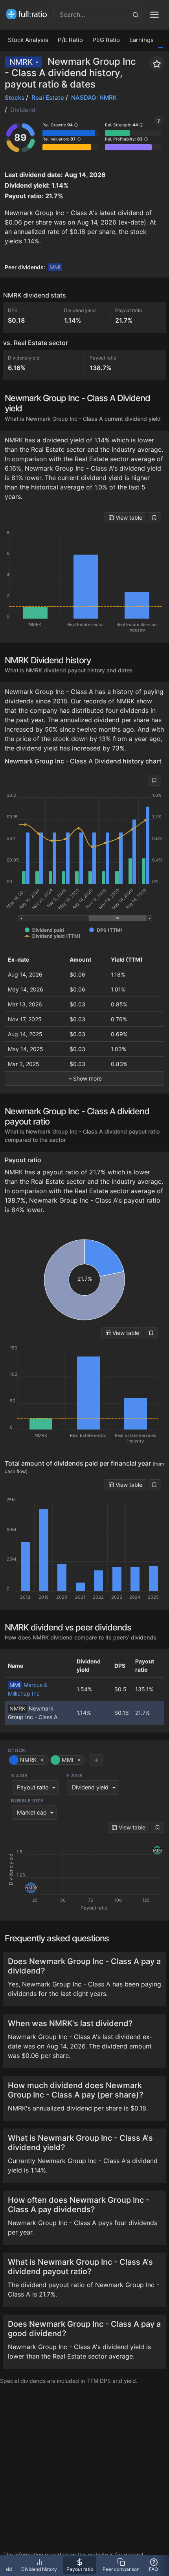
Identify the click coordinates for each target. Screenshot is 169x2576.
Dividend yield (90, 1787)
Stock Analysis (28, 40)
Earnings (141, 40)
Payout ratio (33, 1787)
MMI (55, 267)
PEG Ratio (106, 40)
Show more (87, 1078)
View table (128, 518)
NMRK (21, 62)
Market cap (32, 1812)
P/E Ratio (70, 40)
